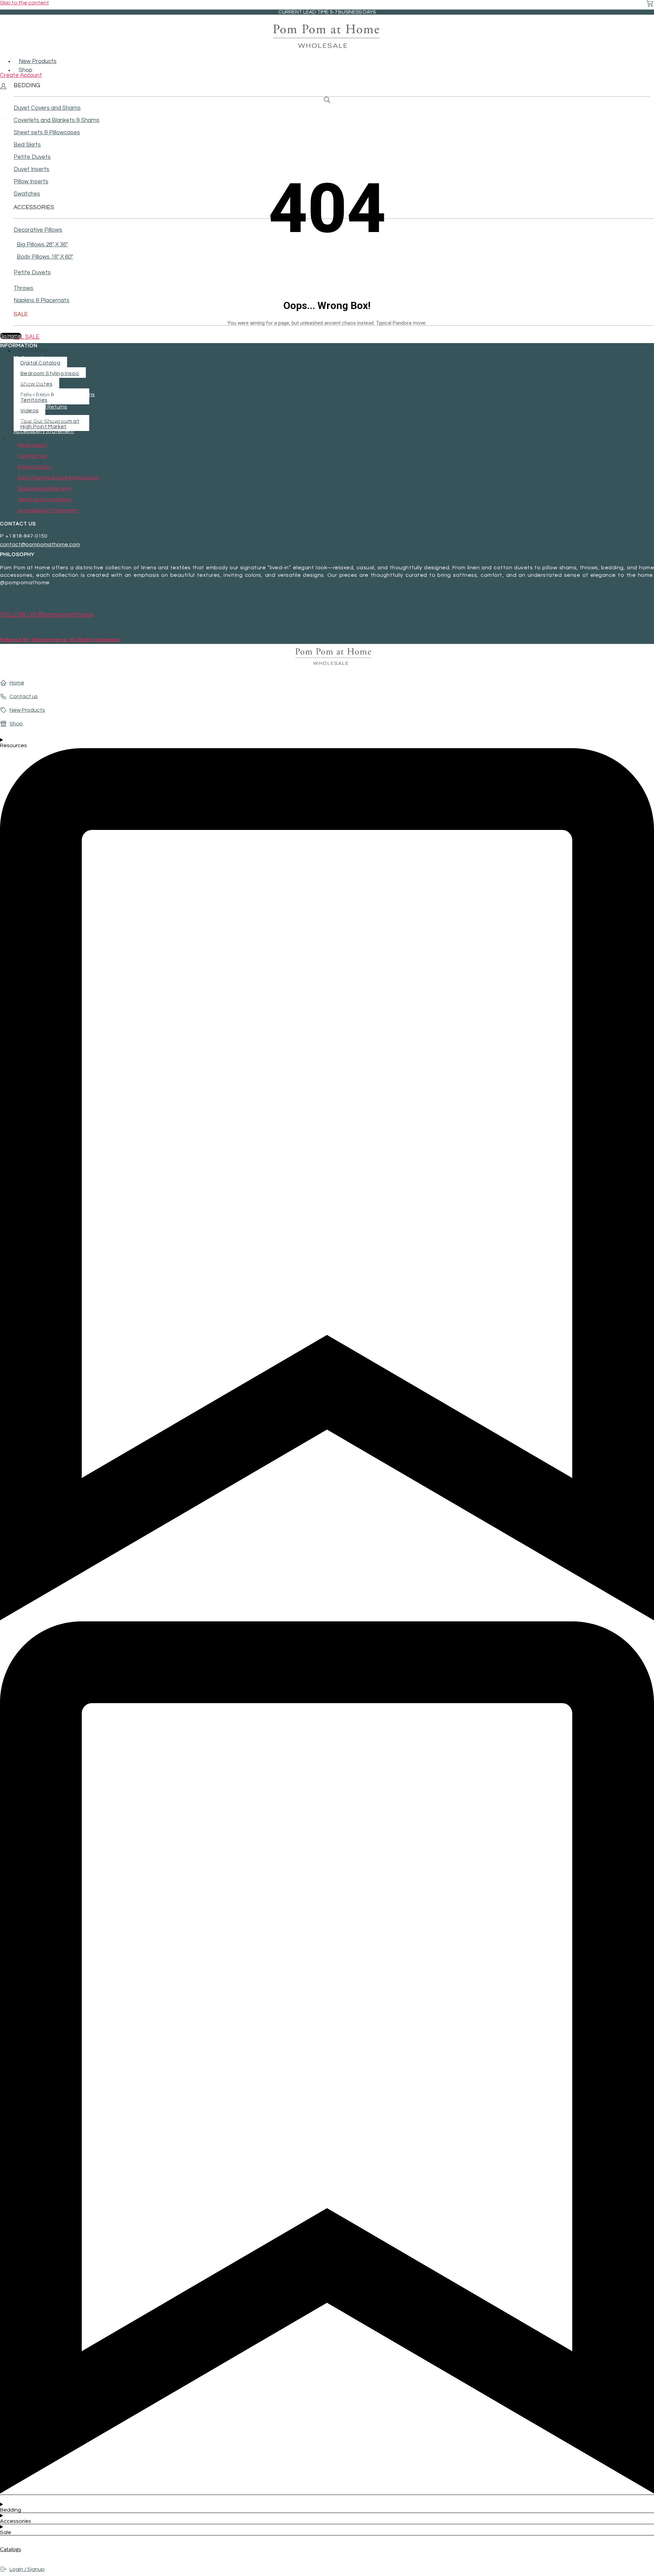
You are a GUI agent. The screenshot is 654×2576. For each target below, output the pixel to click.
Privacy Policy (30, 382)
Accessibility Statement (44, 431)
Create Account (21, 75)
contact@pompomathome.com (40, 544)
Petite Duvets (32, 157)
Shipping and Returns (40, 407)
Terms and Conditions (41, 419)
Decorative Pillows (38, 230)
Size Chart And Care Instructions (54, 395)
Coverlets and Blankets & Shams (57, 120)
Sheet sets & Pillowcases (47, 133)
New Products (38, 61)
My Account (28, 358)
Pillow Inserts (31, 182)
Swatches (27, 194)
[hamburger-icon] (652, 57)
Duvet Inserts (32, 169)
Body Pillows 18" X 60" (45, 257)
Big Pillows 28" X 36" (42, 245)
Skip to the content (25, 3)
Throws (24, 288)
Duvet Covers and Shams (47, 108)
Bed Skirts (27, 145)
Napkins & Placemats (42, 300)
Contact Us (28, 370)
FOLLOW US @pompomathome (47, 615)
